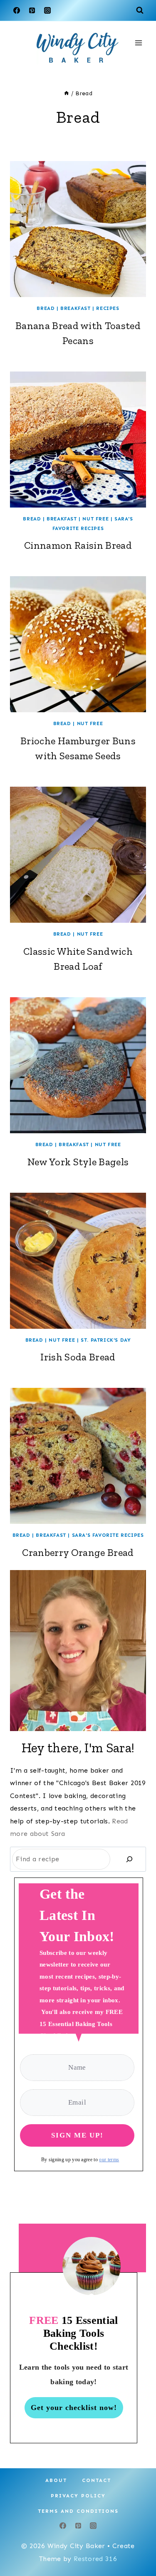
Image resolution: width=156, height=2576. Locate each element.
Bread (46, 308)
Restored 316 (95, 2559)
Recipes (108, 308)
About (56, 2480)
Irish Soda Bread (78, 1357)
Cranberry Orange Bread (78, 1552)
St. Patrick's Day (106, 1340)
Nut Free (95, 519)
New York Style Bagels (78, 1162)
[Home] (67, 93)
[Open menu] (138, 43)
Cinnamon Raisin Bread (78, 545)
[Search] (129, 1859)
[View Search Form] (140, 10)
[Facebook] (17, 10)
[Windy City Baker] (78, 48)
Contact (97, 2480)
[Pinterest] (32, 10)
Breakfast (75, 308)
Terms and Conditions (78, 2511)
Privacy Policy (78, 2496)
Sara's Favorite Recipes (108, 1535)
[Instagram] (47, 10)
